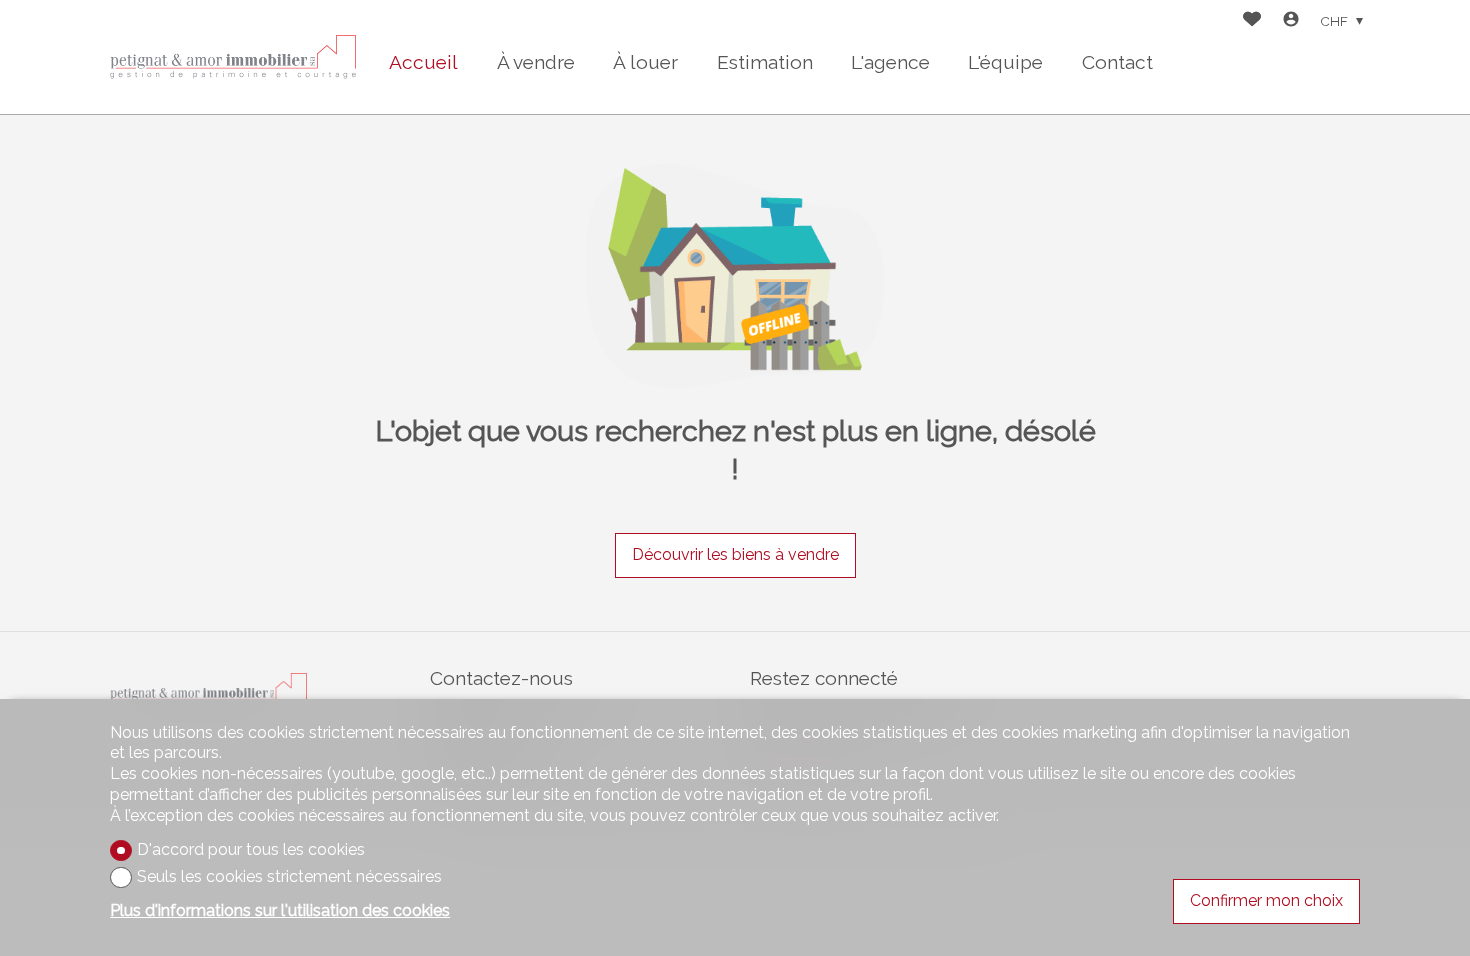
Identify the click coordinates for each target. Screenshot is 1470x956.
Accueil (423, 62)
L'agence (890, 62)
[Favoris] (1252, 21)
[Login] (1291, 21)
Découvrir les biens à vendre (735, 554)
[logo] (235, 57)
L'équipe (1005, 62)
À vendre (536, 62)
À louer (645, 62)
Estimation (765, 62)
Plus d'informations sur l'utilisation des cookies (280, 910)
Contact (1117, 62)
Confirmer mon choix (1266, 900)
